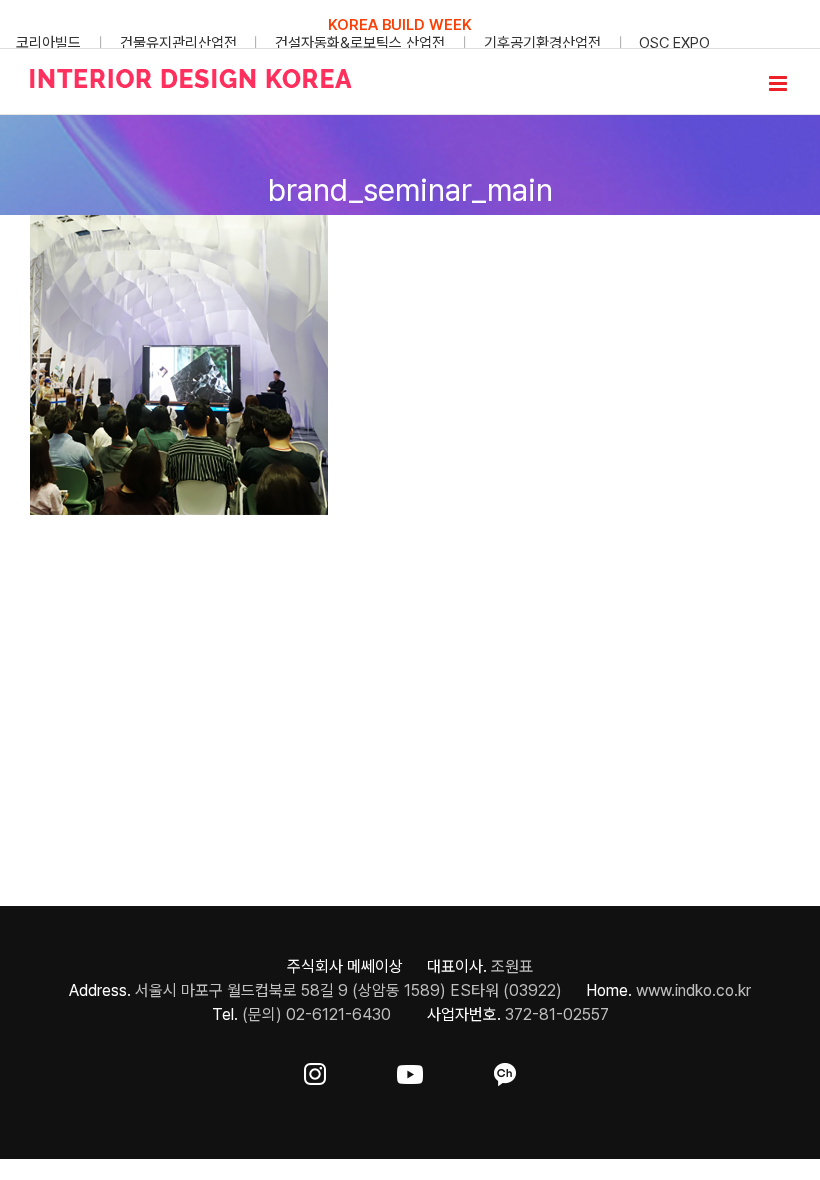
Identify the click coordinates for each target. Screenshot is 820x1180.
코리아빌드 (48, 43)
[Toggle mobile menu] (779, 83)
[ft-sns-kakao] (505, 1070)
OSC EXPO (674, 43)
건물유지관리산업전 (178, 43)
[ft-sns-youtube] (410, 1070)
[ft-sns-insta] (315, 1070)
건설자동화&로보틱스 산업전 (360, 43)
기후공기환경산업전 (542, 43)
